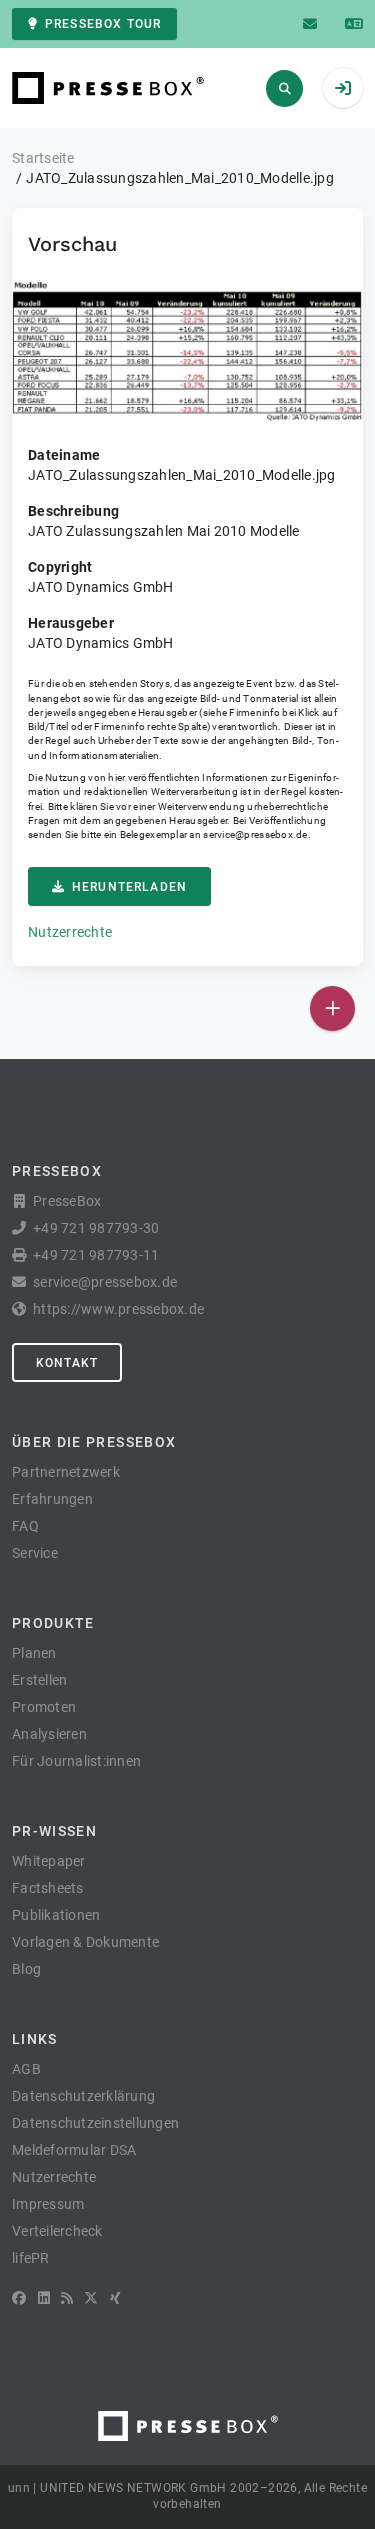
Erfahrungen (52, 1499)
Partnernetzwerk (66, 1472)
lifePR (31, 2258)
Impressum (48, 2204)
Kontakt (67, 1363)
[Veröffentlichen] (332, 1008)
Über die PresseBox (94, 1442)
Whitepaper (49, 1861)
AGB (26, 2069)
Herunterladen (129, 887)
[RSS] (67, 2298)
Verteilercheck (57, 2231)
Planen (34, 1653)
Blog (26, 1969)
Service (35, 1553)
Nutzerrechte (70, 932)
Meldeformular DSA (74, 2150)
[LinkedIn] (44, 2298)
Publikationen (56, 1915)
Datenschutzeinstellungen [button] (95, 2123)
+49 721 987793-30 (96, 1228)
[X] (91, 2298)
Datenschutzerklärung (83, 2096)
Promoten (44, 1707)
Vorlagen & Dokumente (85, 1942)
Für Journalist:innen (76, 1761)
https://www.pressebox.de (118, 1309)
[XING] (115, 2298)
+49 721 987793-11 (96, 1255)
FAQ (25, 1526)
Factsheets (48, 1888)
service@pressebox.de (255, 834)
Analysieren (49, 1734)
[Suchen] (284, 88)
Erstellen (39, 1680)
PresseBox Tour (103, 24)
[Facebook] (19, 2298)
